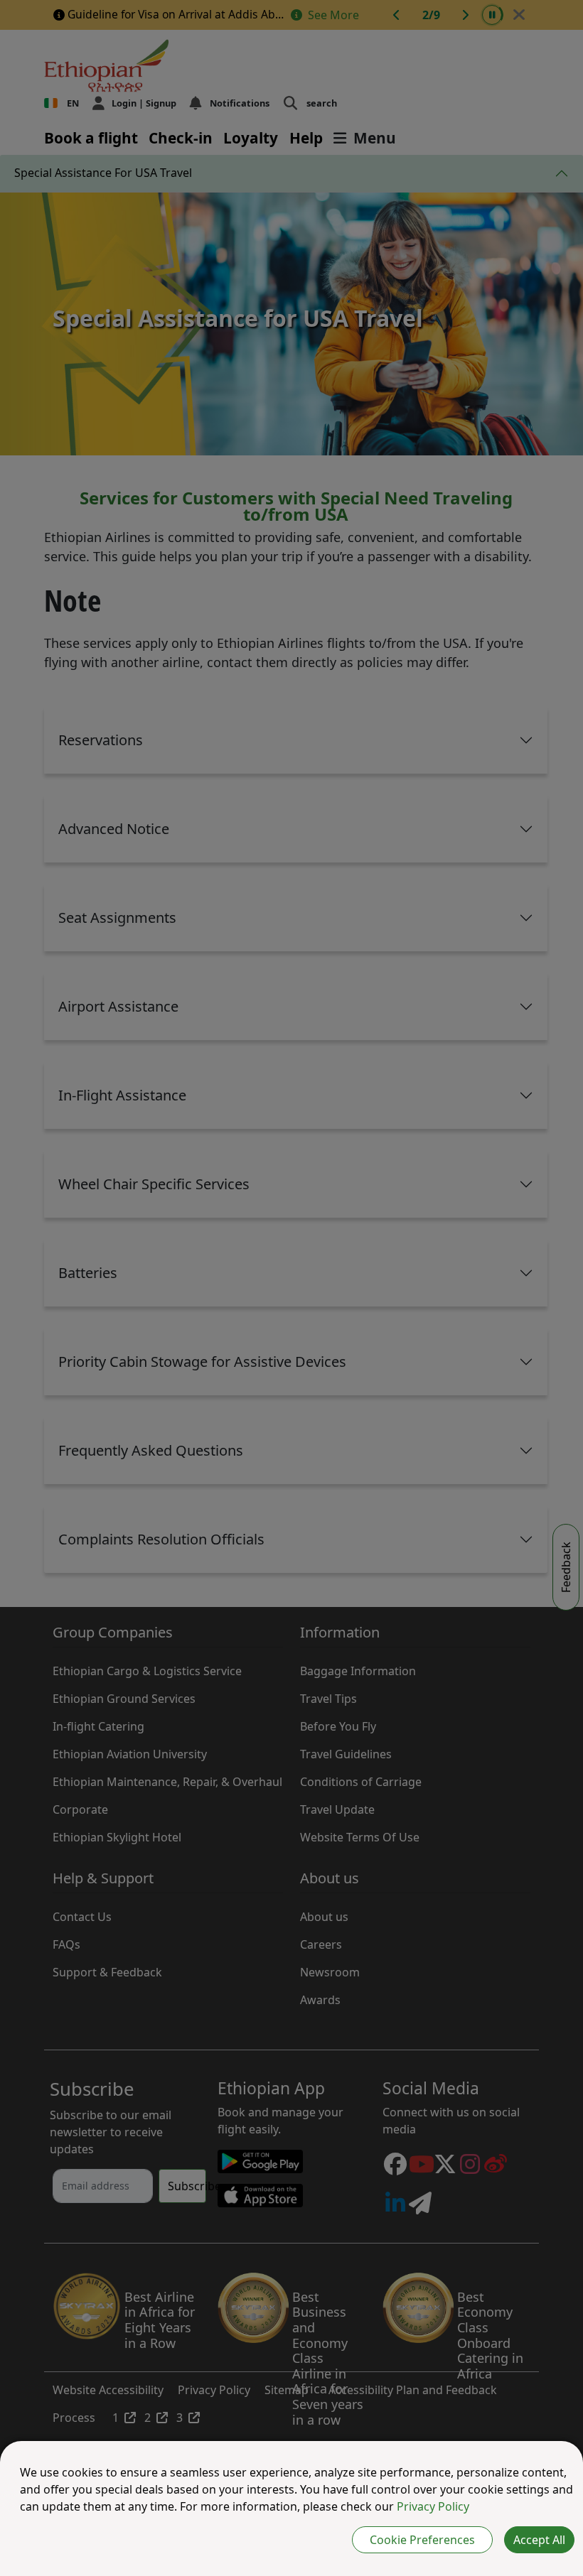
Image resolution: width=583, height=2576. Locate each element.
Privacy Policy (433, 2506)
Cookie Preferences (422, 2540)
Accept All (539, 2540)
